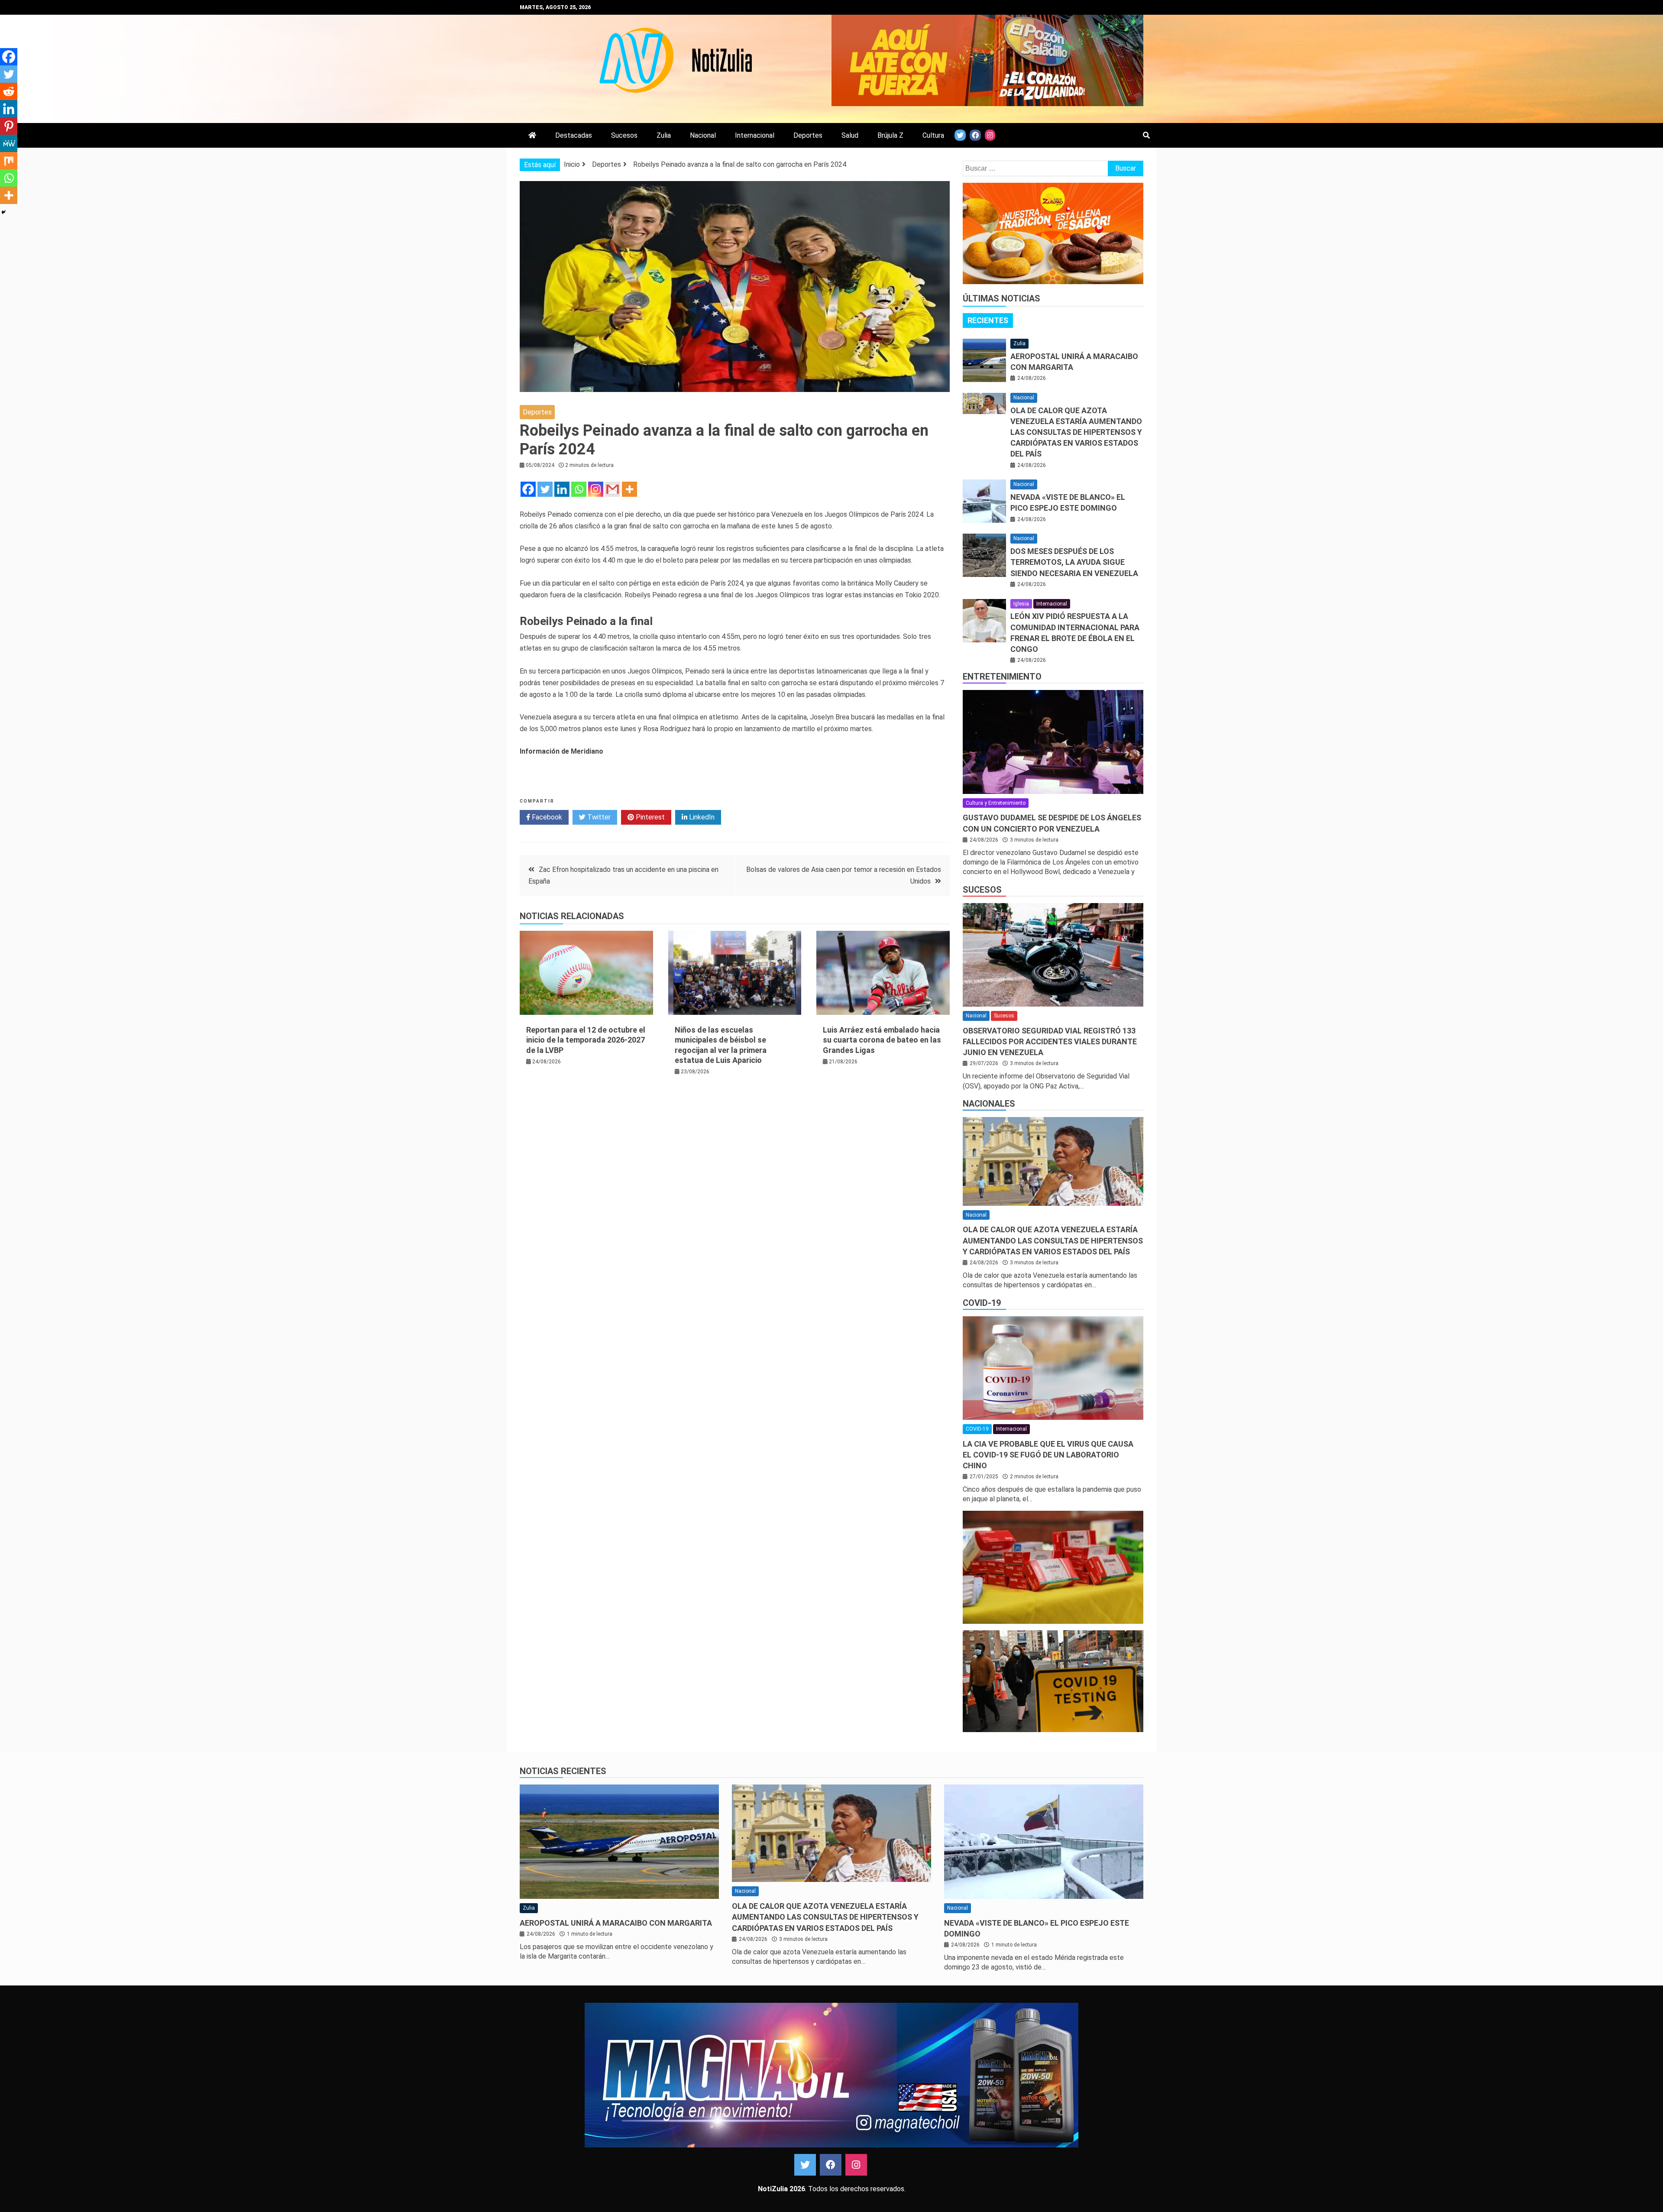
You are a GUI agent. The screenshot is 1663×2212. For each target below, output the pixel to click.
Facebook (546, 817)
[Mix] (9, 161)
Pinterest (649, 817)
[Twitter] (545, 489)
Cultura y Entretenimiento (996, 803)
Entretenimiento (1002, 677)
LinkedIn (701, 817)
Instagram (856, 2165)
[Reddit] (9, 91)
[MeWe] (9, 143)
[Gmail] (613, 489)
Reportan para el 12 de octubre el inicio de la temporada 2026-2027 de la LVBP (586, 1040)
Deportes (808, 135)
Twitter (598, 817)
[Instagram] (596, 489)
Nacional (703, 135)
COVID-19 (982, 1303)
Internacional (755, 135)
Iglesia (1021, 604)
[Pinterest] (9, 126)
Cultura (933, 135)
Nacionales (989, 1104)
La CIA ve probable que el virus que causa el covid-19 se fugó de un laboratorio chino (1048, 1455)
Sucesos (624, 135)
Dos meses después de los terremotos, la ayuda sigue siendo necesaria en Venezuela (1074, 562)
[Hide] (3, 212)
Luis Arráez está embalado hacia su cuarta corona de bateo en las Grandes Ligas (882, 1040)
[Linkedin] (562, 489)
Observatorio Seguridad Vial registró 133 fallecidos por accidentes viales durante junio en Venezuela (1050, 1041)
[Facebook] (528, 489)
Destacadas (574, 135)
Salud (850, 135)
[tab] (988, 321)
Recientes (988, 320)
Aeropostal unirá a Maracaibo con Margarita (616, 1923)
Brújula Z (890, 135)
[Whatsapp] (579, 489)
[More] (629, 489)
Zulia (664, 135)
